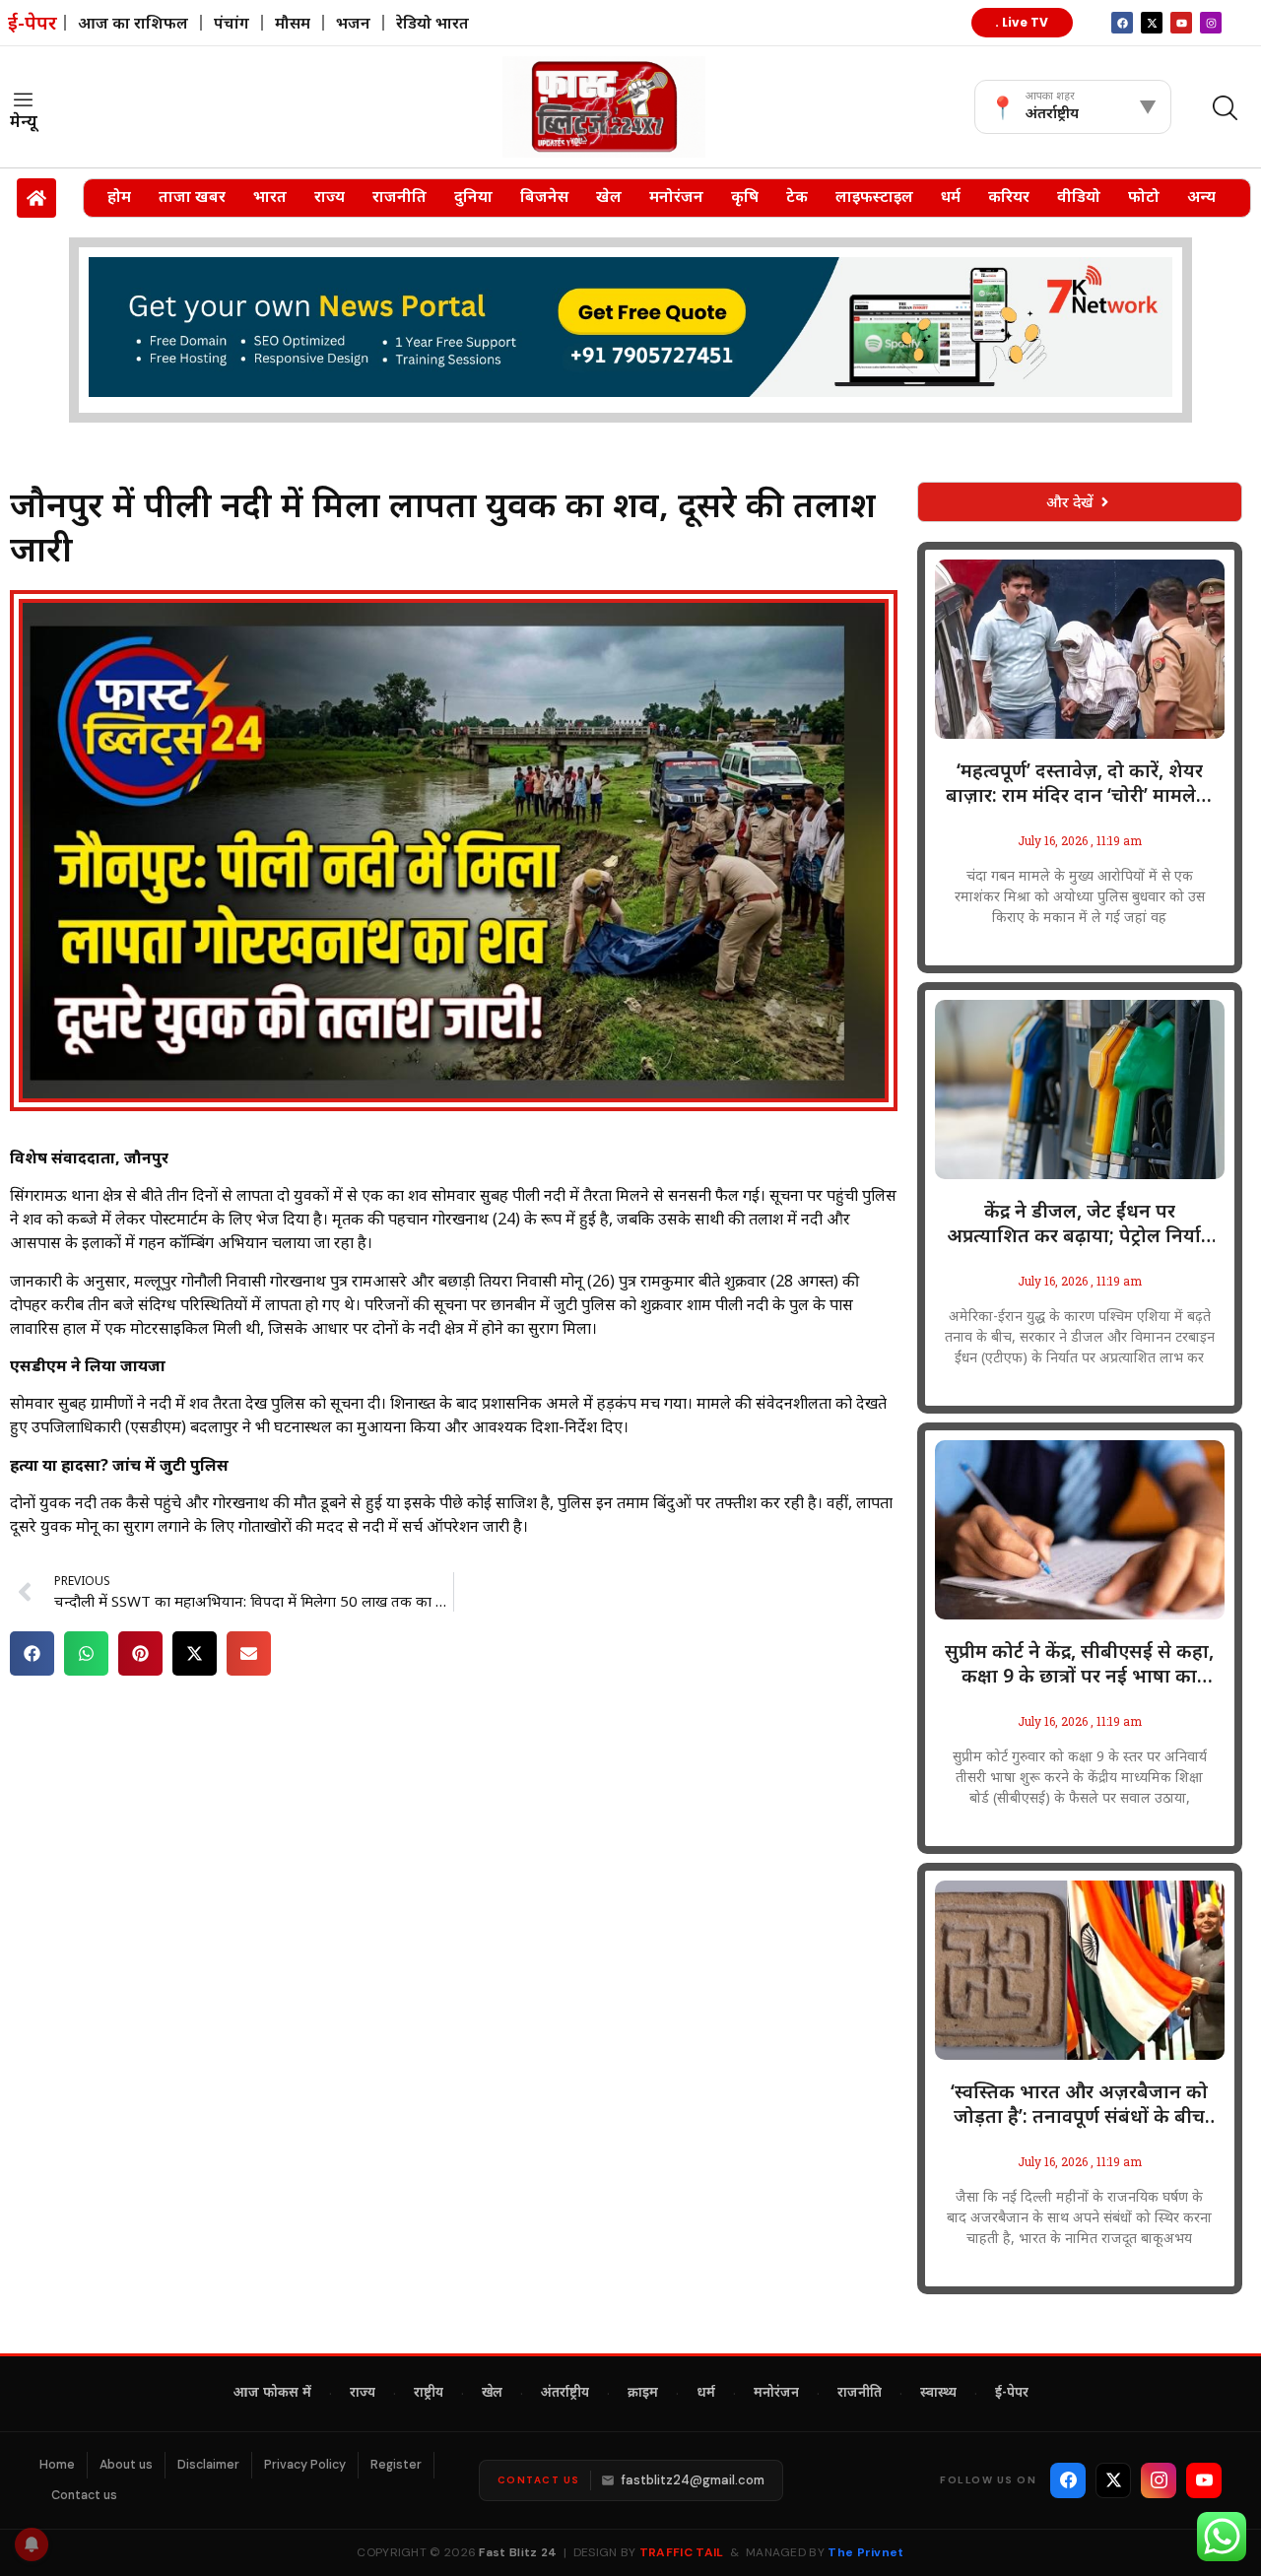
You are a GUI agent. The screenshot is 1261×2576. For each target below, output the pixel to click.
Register (396, 2465)
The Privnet (865, 2552)
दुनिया (473, 196)
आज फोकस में (272, 2394)
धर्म (951, 196)
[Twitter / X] (1113, 2480)
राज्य (330, 196)
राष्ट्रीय (429, 2394)
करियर (1009, 196)
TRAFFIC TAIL (682, 2552)
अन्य (1201, 196)
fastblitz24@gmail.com (693, 2480)
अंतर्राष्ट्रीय (565, 2394)
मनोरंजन (676, 196)
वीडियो (1079, 196)
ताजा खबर (192, 196)
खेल (609, 196)
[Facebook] (1068, 2480)
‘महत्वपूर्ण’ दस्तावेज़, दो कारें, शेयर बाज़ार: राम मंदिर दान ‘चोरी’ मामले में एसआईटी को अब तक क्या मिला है (1079, 783)
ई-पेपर (1012, 2394)
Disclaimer (208, 2465)
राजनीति (399, 196)
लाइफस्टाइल (874, 196)
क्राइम (643, 2394)
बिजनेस (544, 196)
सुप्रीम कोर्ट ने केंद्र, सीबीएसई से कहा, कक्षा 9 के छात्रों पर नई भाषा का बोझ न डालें (1079, 1664)
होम (119, 196)
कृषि (745, 196)
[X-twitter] (1152, 23)
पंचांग (232, 23)
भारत (270, 196)
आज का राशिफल (133, 23)
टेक (797, 196)
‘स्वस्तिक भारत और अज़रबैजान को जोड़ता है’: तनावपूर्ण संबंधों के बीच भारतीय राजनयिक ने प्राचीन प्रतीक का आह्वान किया (1079, 2104)
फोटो (1144, 196)
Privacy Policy (305, 2465)
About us (126, 2465)
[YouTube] (1204, 2480)
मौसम (293, 23)
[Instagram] (1211, 23)
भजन (353, 23)
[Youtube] (1181, 23)
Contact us (84, 2495)
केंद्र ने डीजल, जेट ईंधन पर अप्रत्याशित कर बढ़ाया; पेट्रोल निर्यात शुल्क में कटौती (1080, 1223)
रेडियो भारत (432, 23)
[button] (32, 1653)
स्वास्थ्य (938, 2394)
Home (57, 2465)
